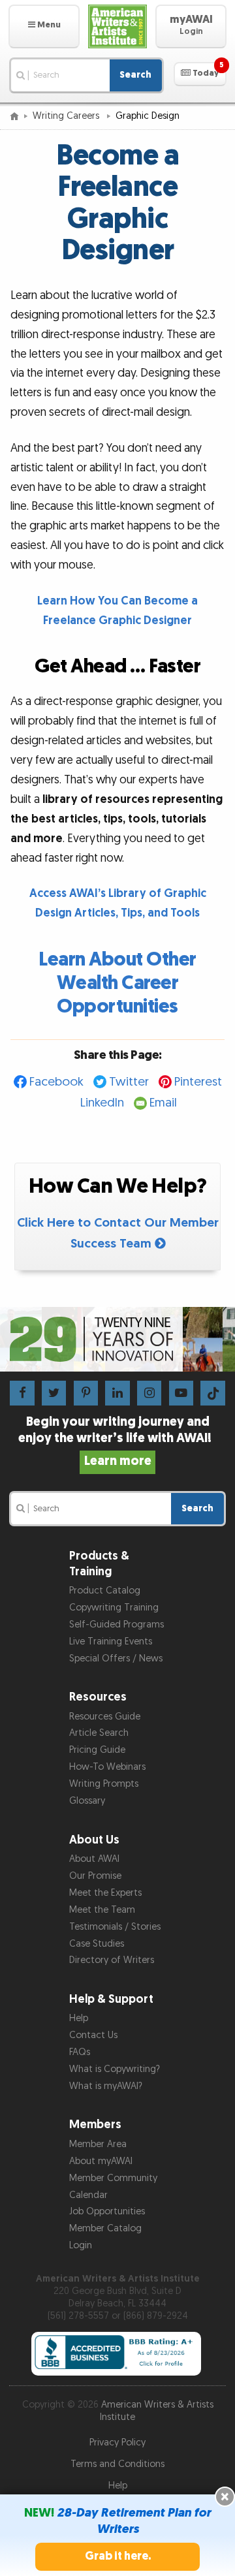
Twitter (129, 1082)
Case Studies (97, 1944)
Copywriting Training (114, 1608)
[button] (44, 26)
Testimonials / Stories (115, 1927)
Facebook (56, 1082)
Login (81, 2245)
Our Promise (95, 1876)
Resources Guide (105, 1717)
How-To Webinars (107, 1767)
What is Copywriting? (115, 2069)
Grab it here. (118, 2556)
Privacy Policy (117, 2442)
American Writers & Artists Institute (157, 2411)
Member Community (113, 2178)
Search (135, 75)
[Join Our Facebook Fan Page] (22, 1393)
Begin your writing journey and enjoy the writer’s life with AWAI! (117, 1441)
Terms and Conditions (117, 2464)
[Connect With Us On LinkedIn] (117, 1393)
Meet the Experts (105, 1893)
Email (163, 1103)
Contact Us (93, 2035)
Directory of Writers (112, 1960)
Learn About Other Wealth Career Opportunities (117, 983)
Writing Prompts (104, 1784)
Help (79, 2018)
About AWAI (94, 1859)
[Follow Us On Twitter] (54, 1393)
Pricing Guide (97, 1750)
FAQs (80, 2052)
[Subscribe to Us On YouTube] (181, 1393)
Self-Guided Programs (117, 1625)
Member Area (98, 2144)
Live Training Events (111, 1641)
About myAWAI (101, 2161)
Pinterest (198, 1082)
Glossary (87, 1801)
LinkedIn (102, 1103)
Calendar (88, 2195)
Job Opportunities (107, 2211)
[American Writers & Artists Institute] (117, 26)
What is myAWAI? (106, 2086)
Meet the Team (102, 1910)
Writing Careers (67, 116)
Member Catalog (105, 2228)
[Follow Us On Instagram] (149, 1393)
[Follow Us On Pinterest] (86, 1393)
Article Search (99, 1733)
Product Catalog (105, 1591)
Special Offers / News (116, 1658)
